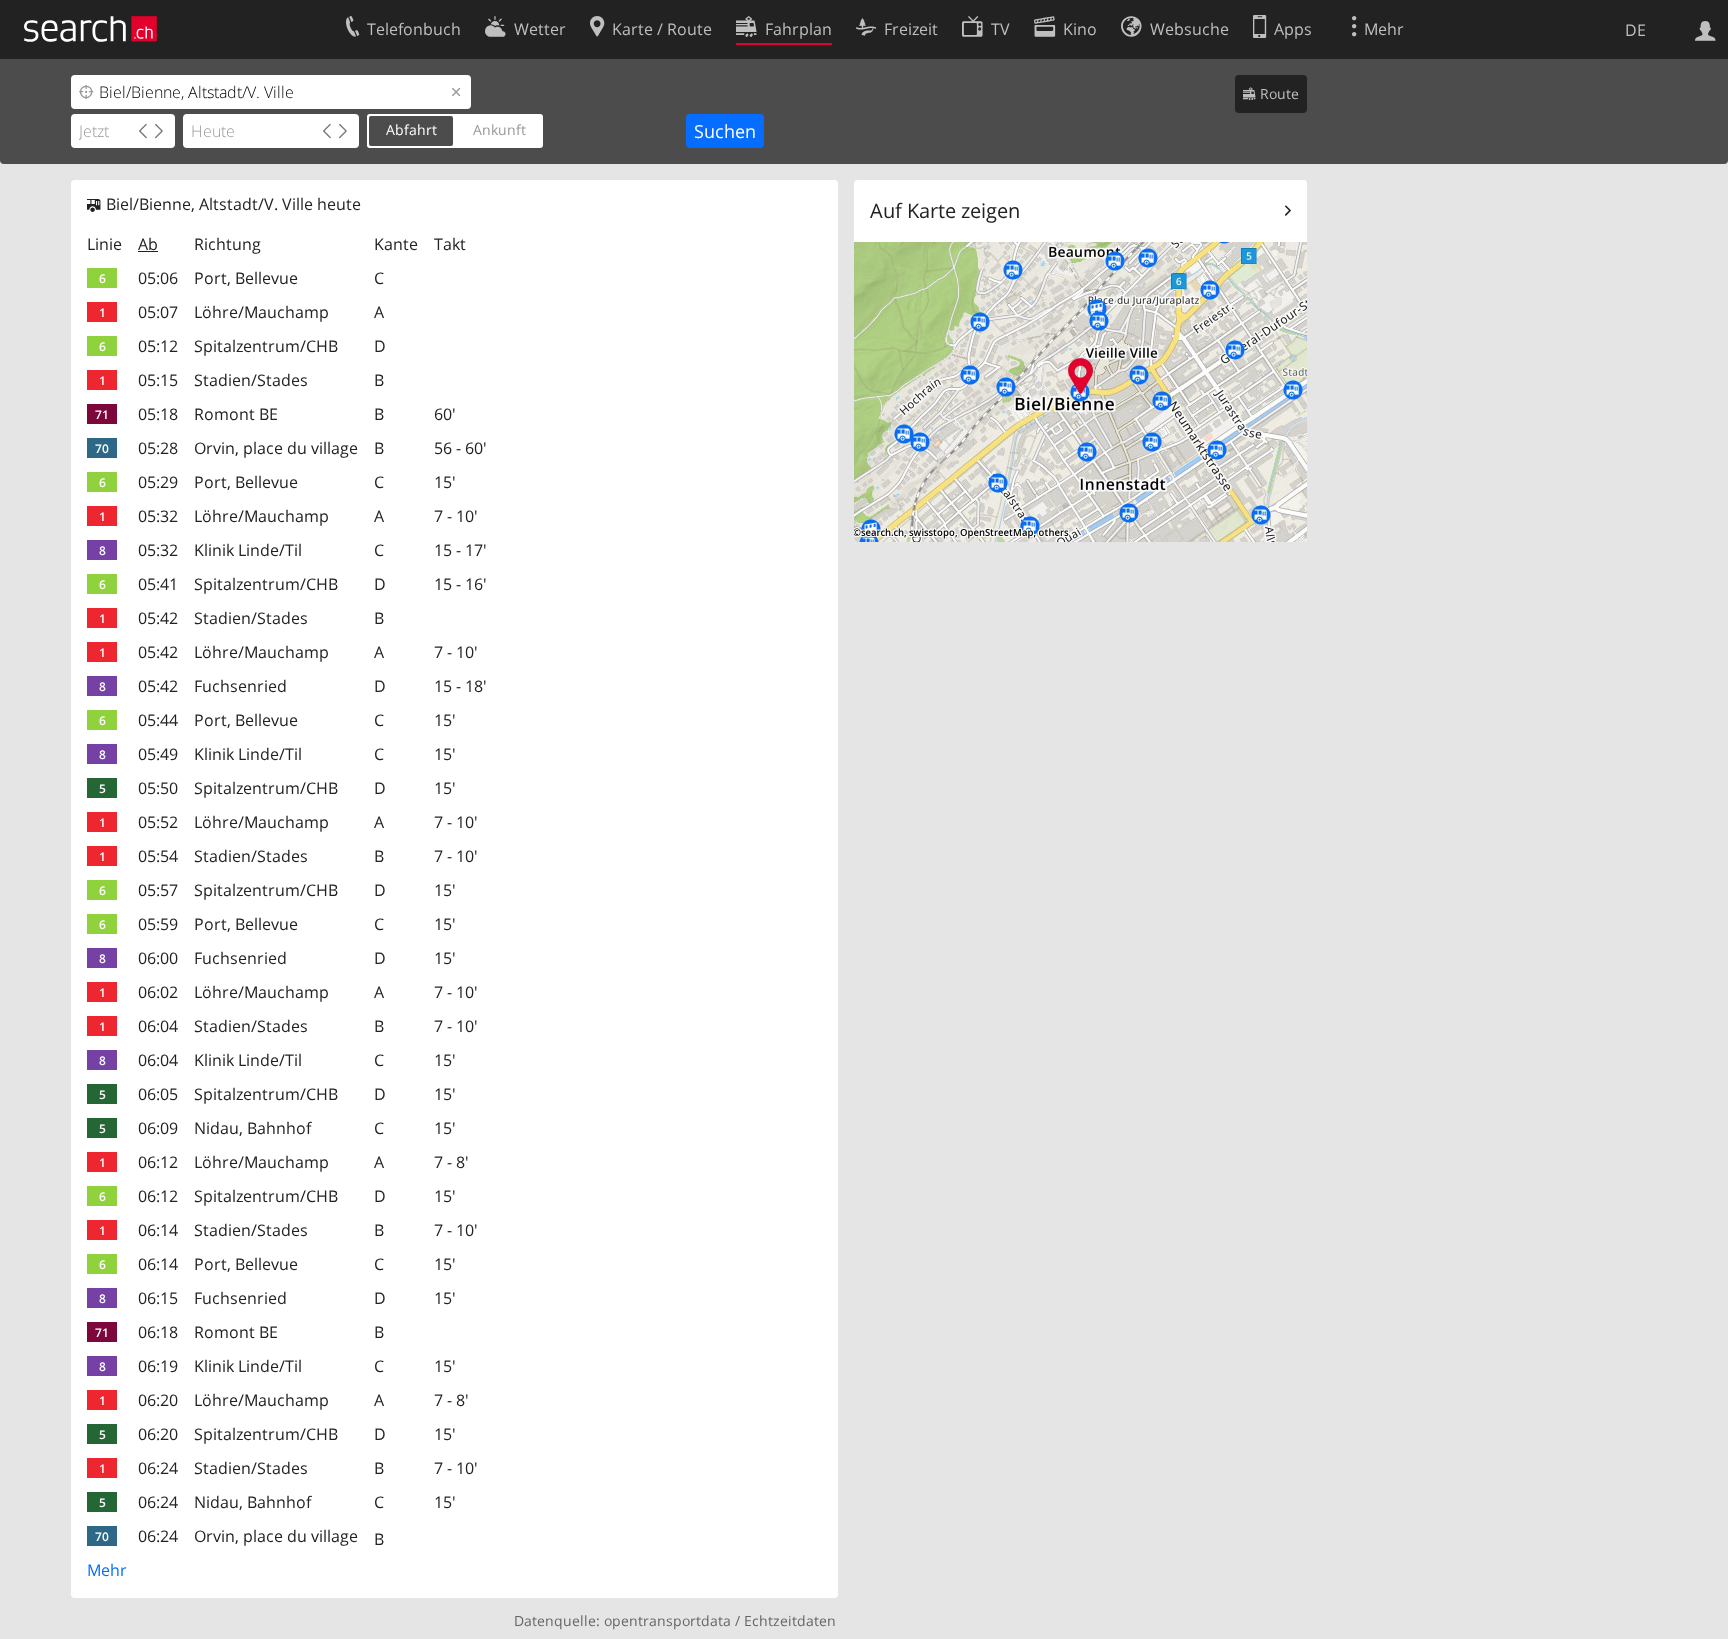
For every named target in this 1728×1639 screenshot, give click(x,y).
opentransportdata (667, 1620)
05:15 (158, 380)
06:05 (158, 1094)
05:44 (158, 720)
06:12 (158, 1162)
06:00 (158, 958)
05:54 (158, 856)
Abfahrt (411, 129)
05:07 (158, 312)
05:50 (158, 788)
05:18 (158, 414)
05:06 (158, 278)
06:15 (158, 1298)
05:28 (158, 448)
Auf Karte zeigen (945, 210)
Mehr (107, 1570)
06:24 (158, 1468)
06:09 (158, 1128)
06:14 (158, 1230)
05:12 (158, 346)
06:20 (158, 1400)
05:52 (158, 822)
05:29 (158, 482)
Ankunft (499, 129)
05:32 (158, 516)
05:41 (158, 584)
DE (1635, 30)
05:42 (158, 618)
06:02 (158, 992)
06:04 (158, 1026)
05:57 (158, 890)
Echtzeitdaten (790, 1620)
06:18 (158, 1332)
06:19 (158, 1366)
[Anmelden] (1705, 29)
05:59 (158, 924)
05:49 (158, 754)
